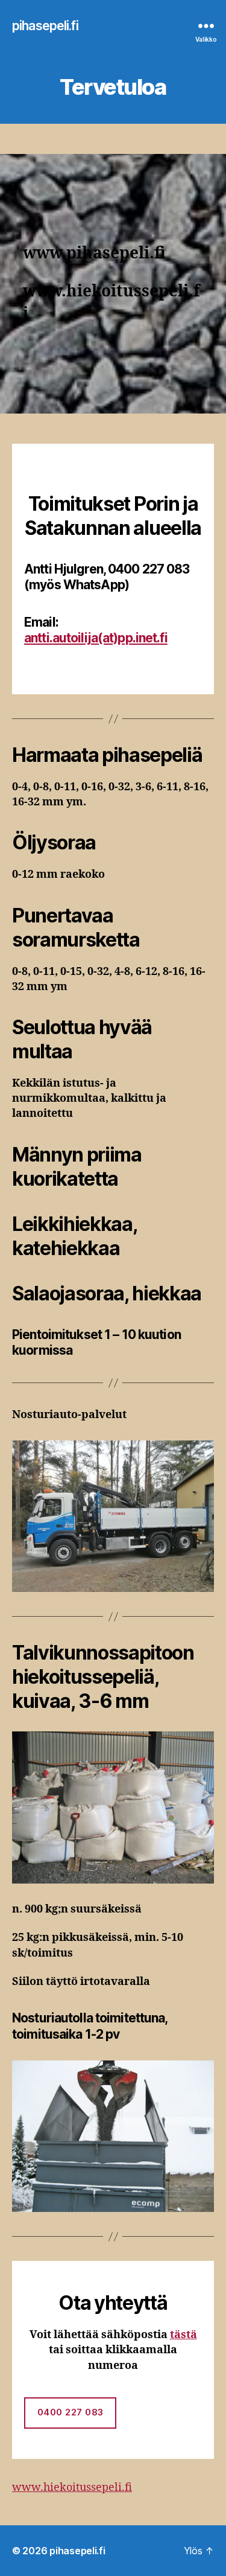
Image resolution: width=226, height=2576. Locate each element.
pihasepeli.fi (45, 26)
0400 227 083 (71, 2412)
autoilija (96, 638)
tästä (184, 2335)
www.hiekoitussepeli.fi (72, 2488)
